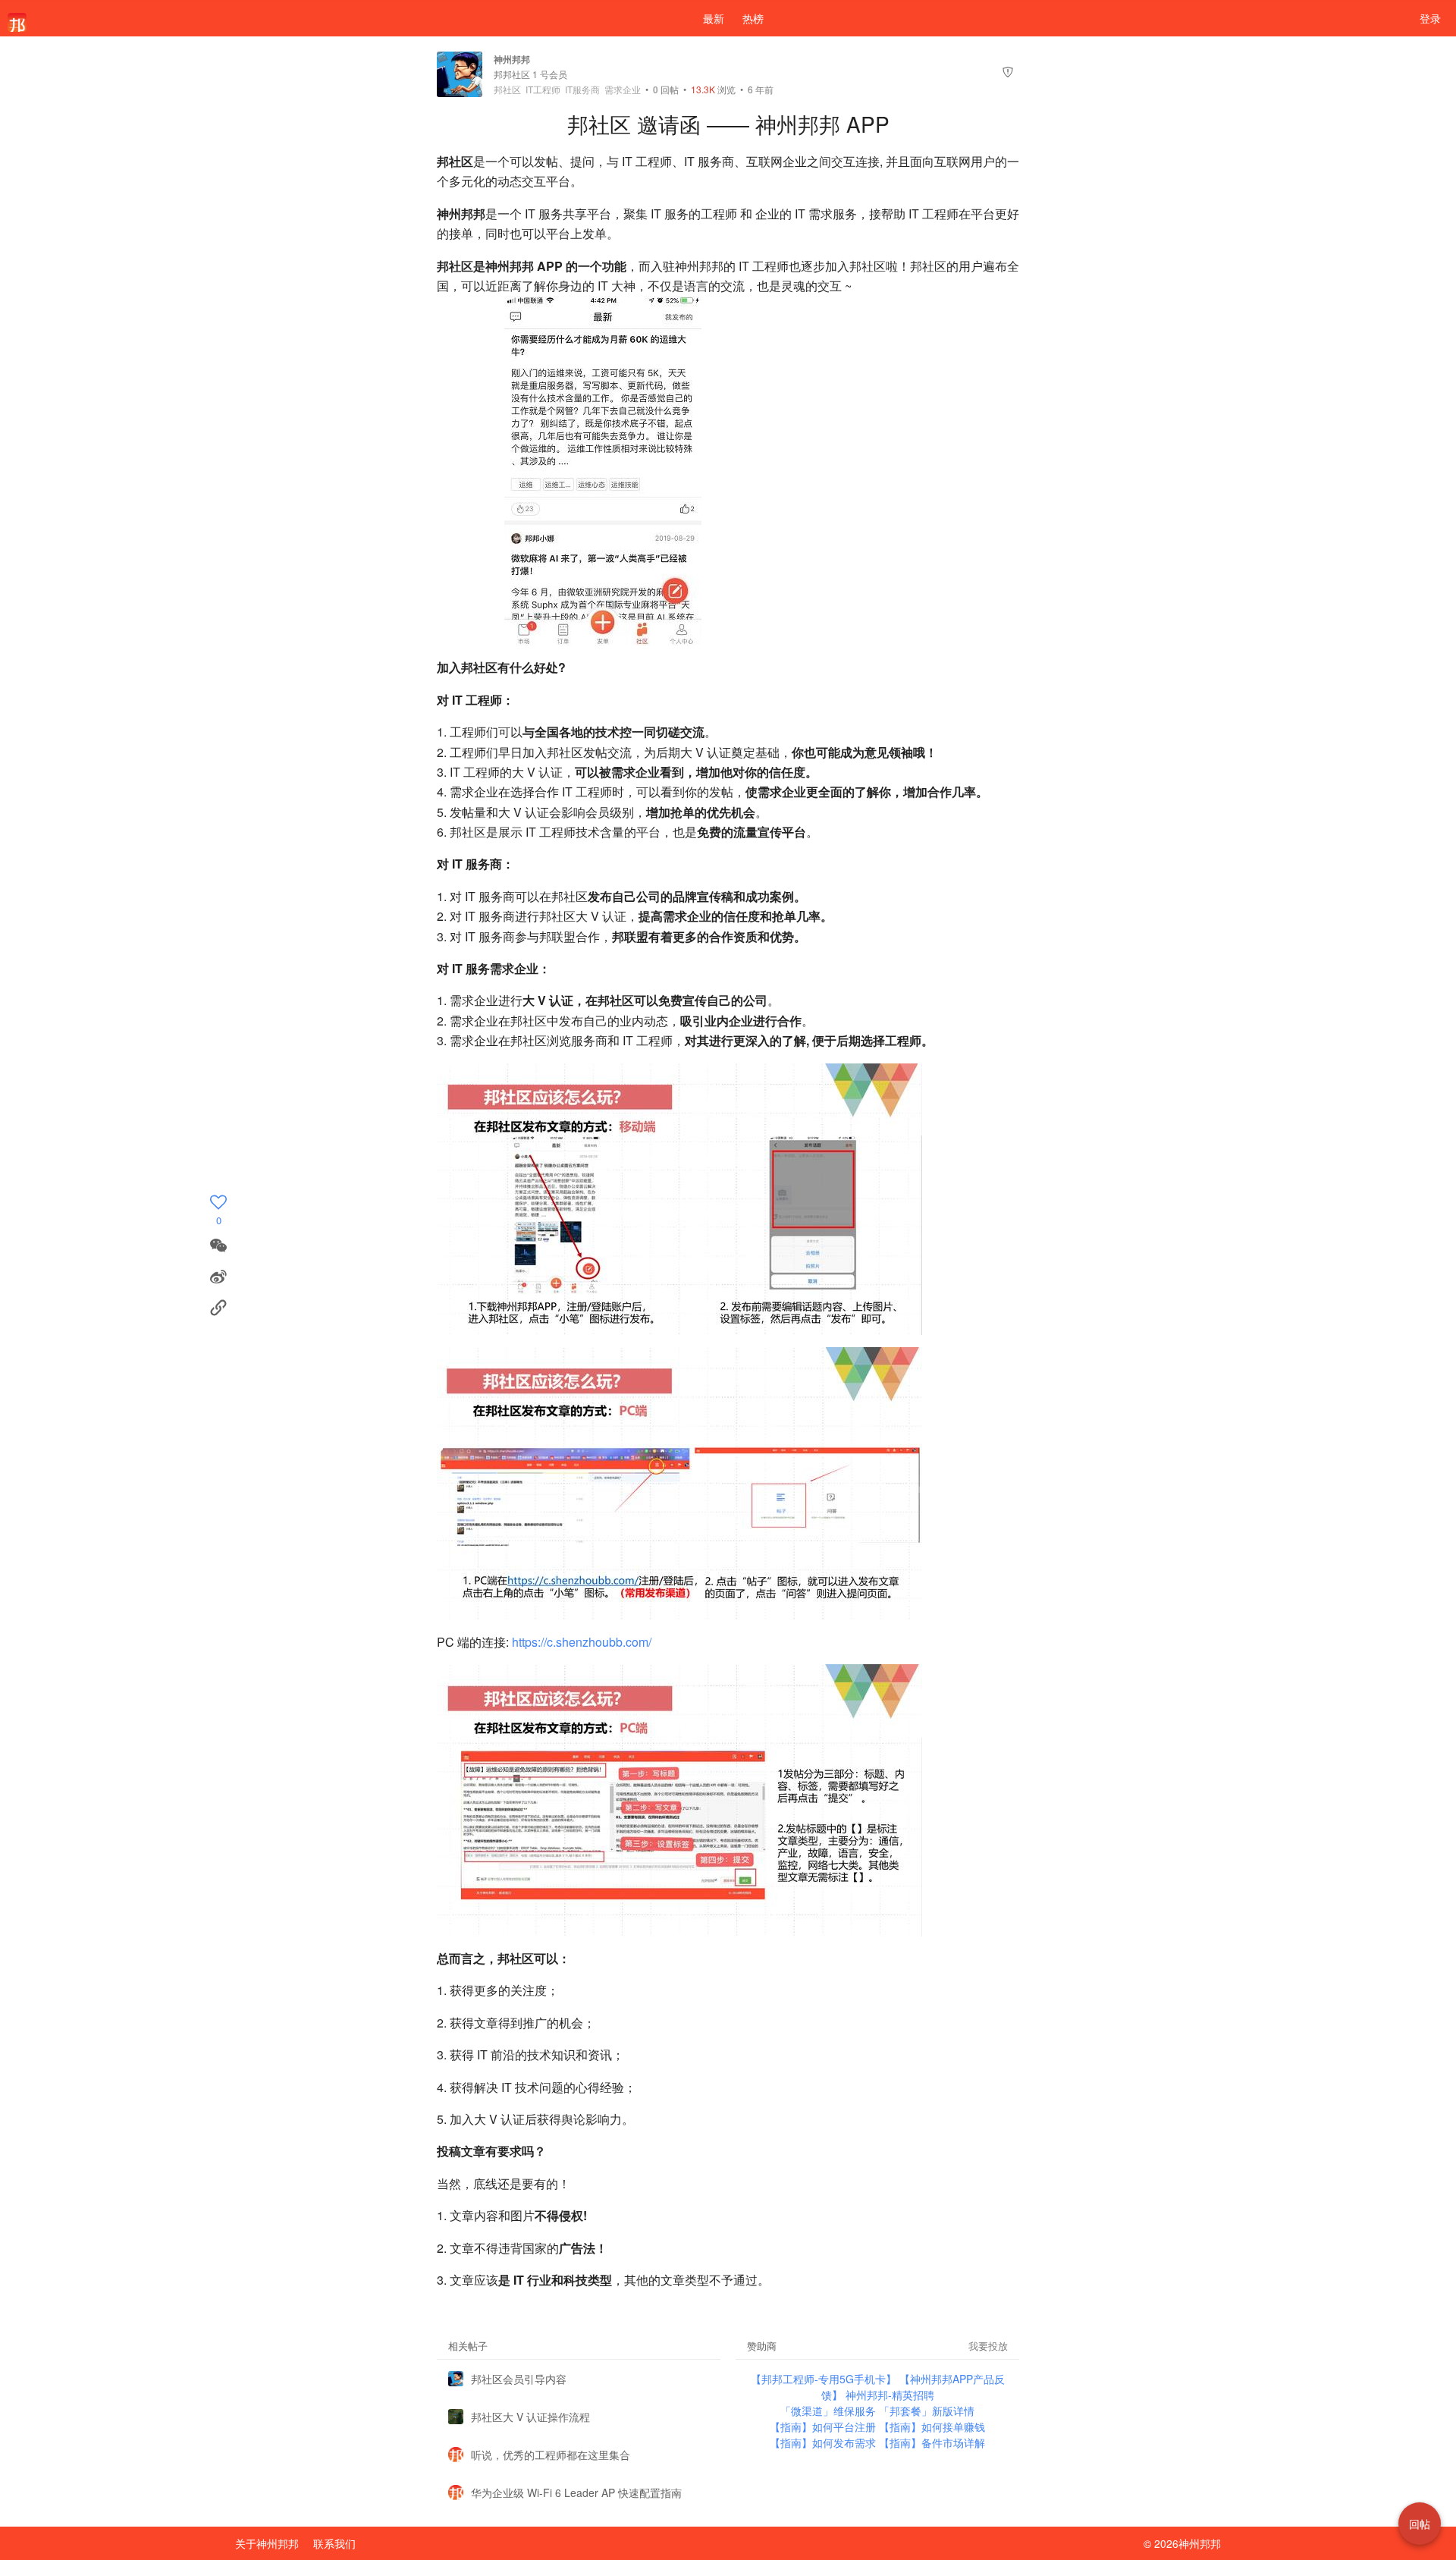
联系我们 (334, 2543)
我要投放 (988, 2346)
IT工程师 (543, 90)
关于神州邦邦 (267, 2543)
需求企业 (623, 90)
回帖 (666, 89)
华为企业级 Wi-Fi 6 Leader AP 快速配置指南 (576, 2492)
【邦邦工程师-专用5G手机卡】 (825, 2379)
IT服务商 (582, 90)
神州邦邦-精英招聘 (890, 2395)
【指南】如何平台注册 (824, 2427)
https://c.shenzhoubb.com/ (582, 1642)
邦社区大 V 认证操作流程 (530, 2417)
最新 (714, 18)
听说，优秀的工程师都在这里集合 (551, 2455)
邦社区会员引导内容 (519, 2379)
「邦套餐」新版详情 (927, 2411)
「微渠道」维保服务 (830, 2411)
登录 (1430, 18)
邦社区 (507, 90)
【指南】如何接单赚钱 (932, 2427)
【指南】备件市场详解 (932, 2442)
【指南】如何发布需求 (824, 2442)
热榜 (753, 18)
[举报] (1008, 74)
